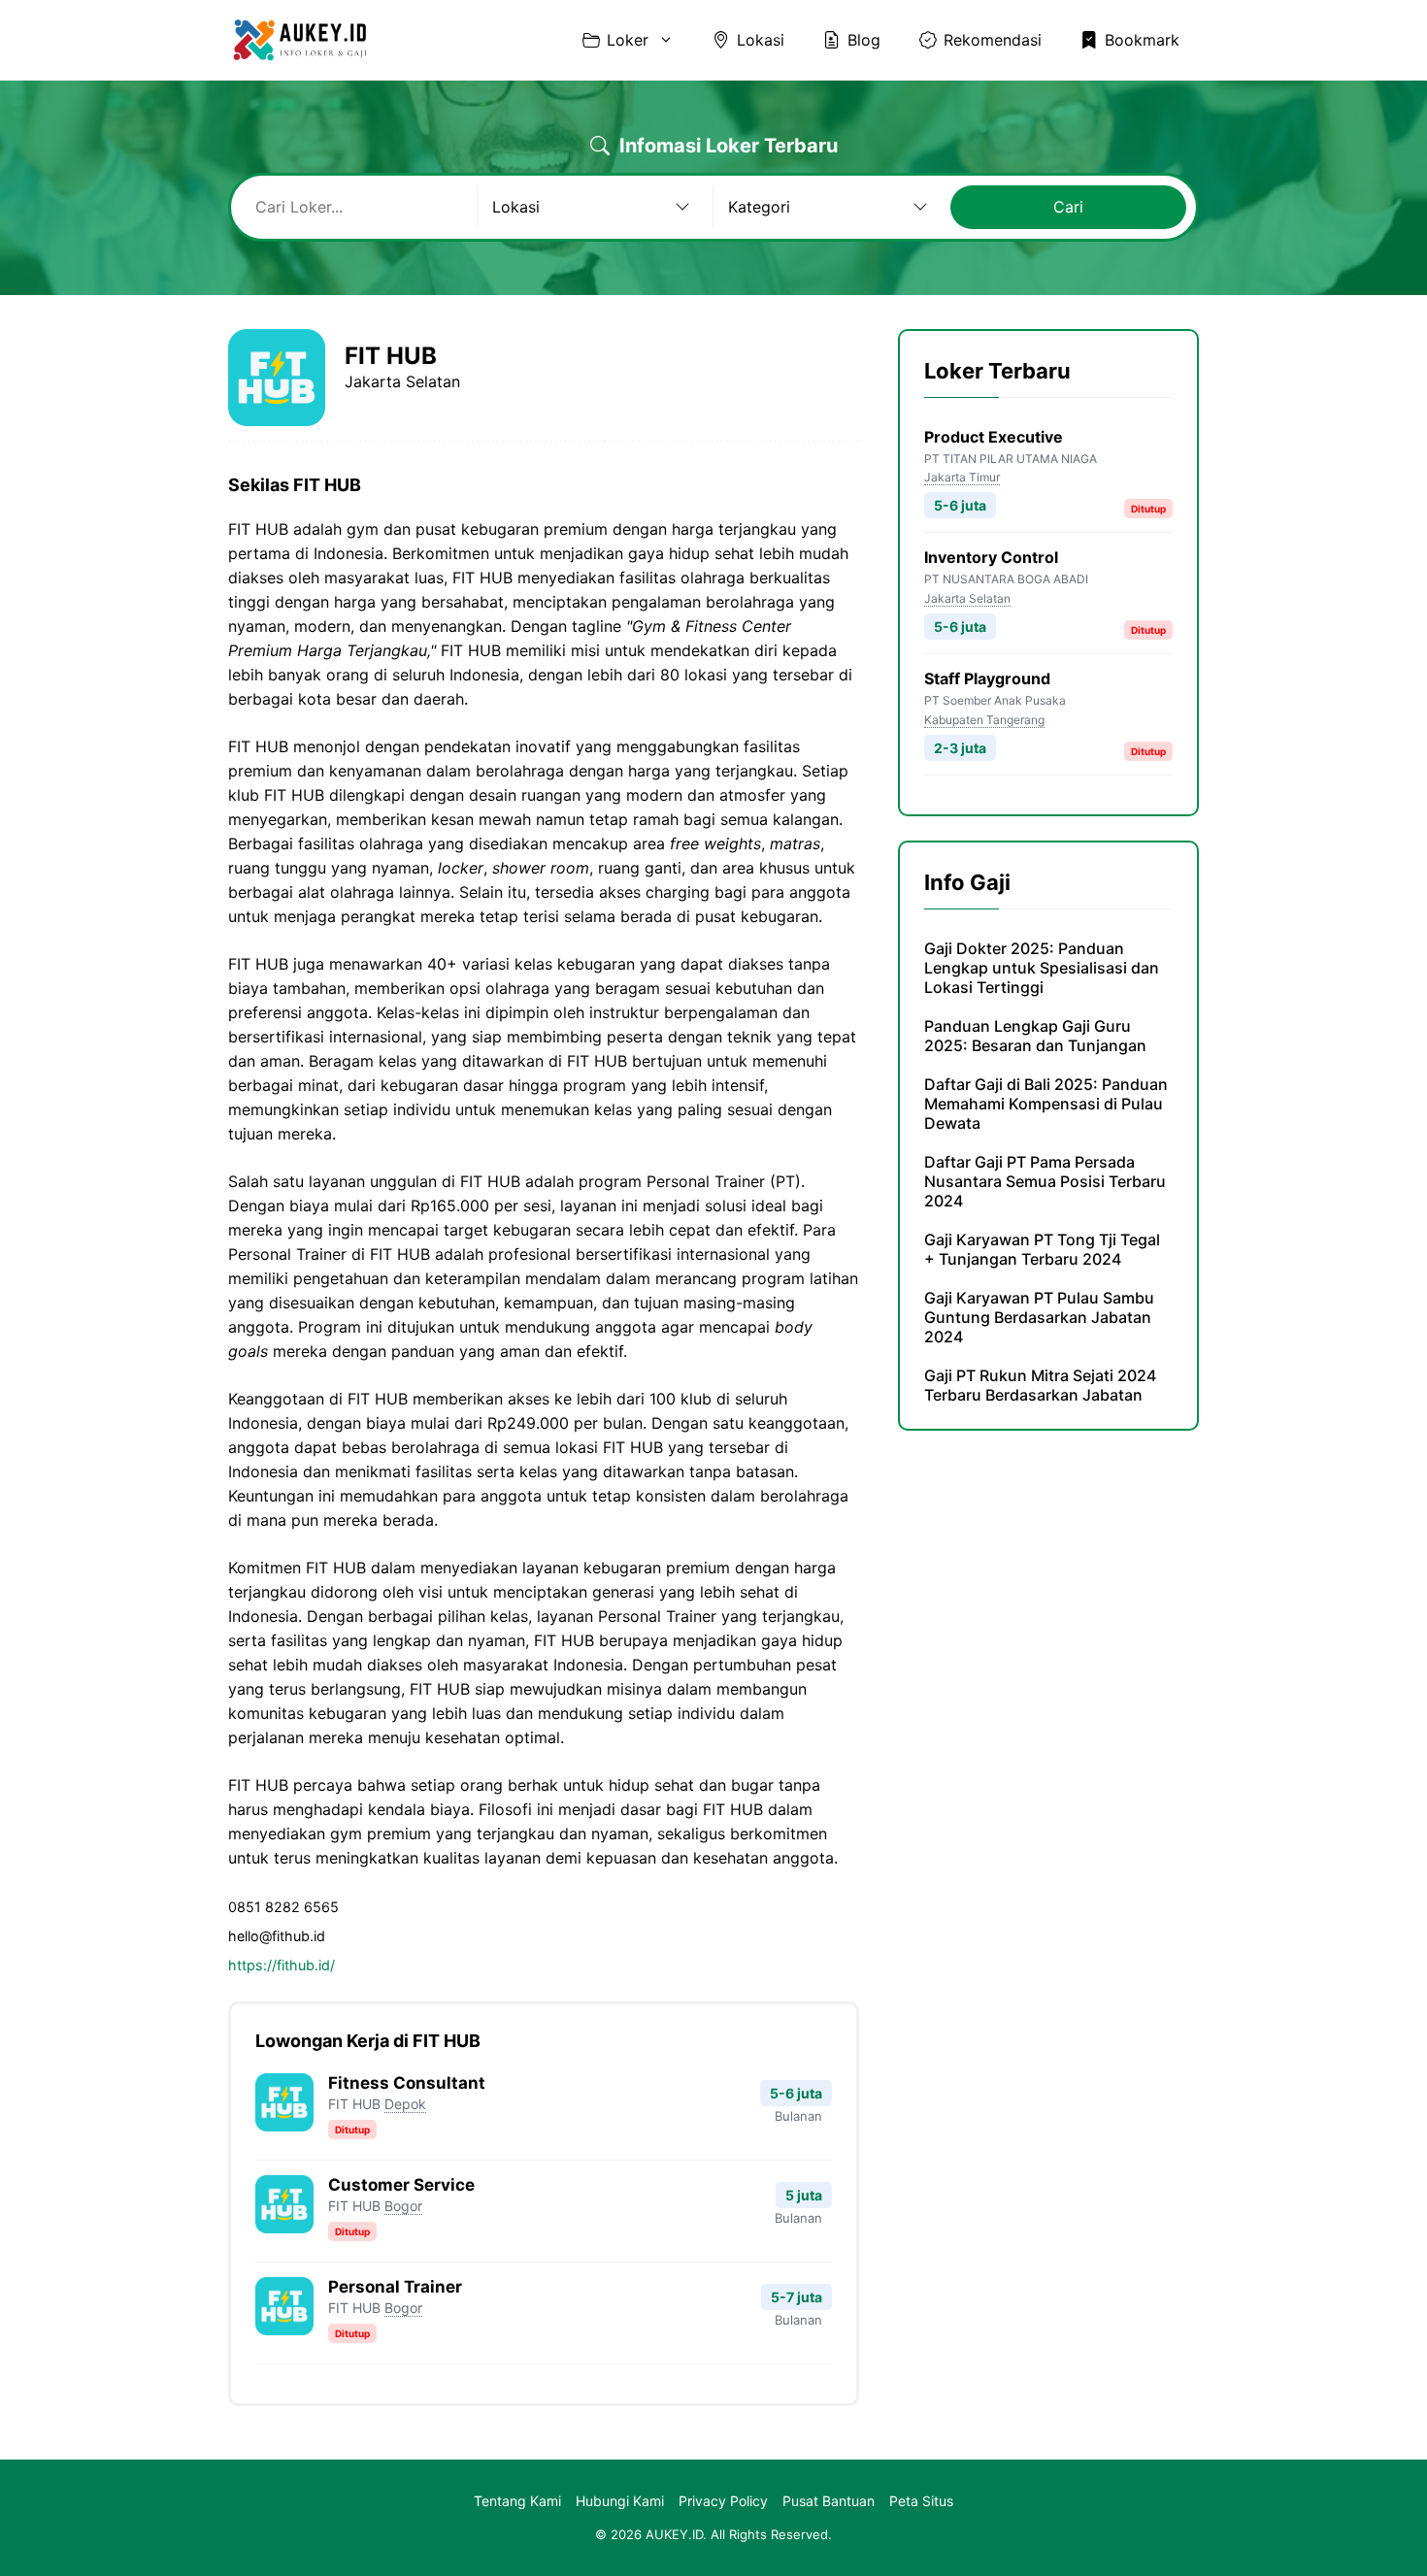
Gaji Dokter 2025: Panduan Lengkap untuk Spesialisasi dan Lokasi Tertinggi (1042, 968)
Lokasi (761, 40)
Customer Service (401, 2185)
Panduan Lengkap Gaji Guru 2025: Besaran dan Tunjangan (1035, 1036)
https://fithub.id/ (282, 1965)
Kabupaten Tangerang (984, 720)
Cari (1068, 207)
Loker (628, 40)
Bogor (403, 2206)
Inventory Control (991, 557)
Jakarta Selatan (967, 598)
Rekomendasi (993, 40)
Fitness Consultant (407, 2083)
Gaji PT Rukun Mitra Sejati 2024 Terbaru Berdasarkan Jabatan (1040, 1385)
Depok (405, 2104)
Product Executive (994, 437)
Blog (864, 40)
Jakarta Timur (962, 477)
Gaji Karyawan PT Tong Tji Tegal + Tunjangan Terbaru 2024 (1042, 1249)
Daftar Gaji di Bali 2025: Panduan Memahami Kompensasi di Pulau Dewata (1046, 1104)
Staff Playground (987, 678)
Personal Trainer (395, 2287)
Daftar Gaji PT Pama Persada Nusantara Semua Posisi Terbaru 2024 (1045, 1181)
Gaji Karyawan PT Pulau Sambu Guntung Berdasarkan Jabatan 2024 (1039, 1317)
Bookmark (1142, 40)
